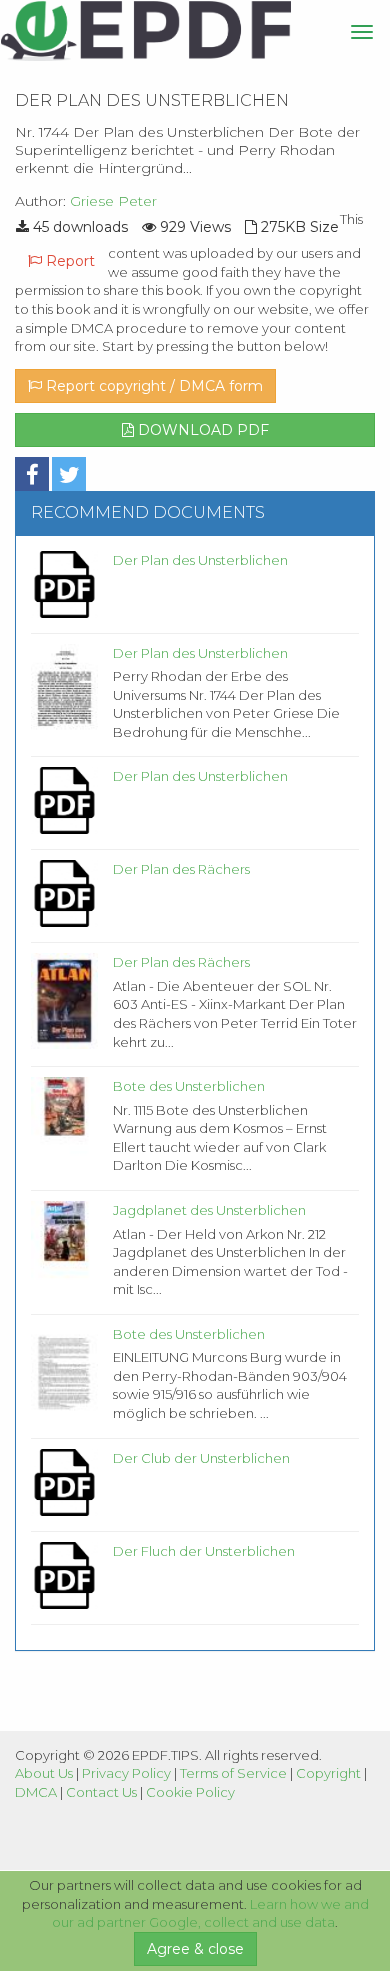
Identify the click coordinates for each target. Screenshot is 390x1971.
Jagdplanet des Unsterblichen (209, 1210)
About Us (44, 1773)
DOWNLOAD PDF (201, 430)
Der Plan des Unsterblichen (200, 560)
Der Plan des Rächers (181, 869)
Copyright (328, 1773)
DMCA (36, 1792)
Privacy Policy (126, 1773)
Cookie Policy (190, 1792)
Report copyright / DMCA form (152, 386)
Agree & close (195, 1949)
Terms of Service (233, 1773)
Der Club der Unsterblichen (201, 1458)
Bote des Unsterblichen (189, 1086)
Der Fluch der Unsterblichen (204, 1551)
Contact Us (101, 1792)
